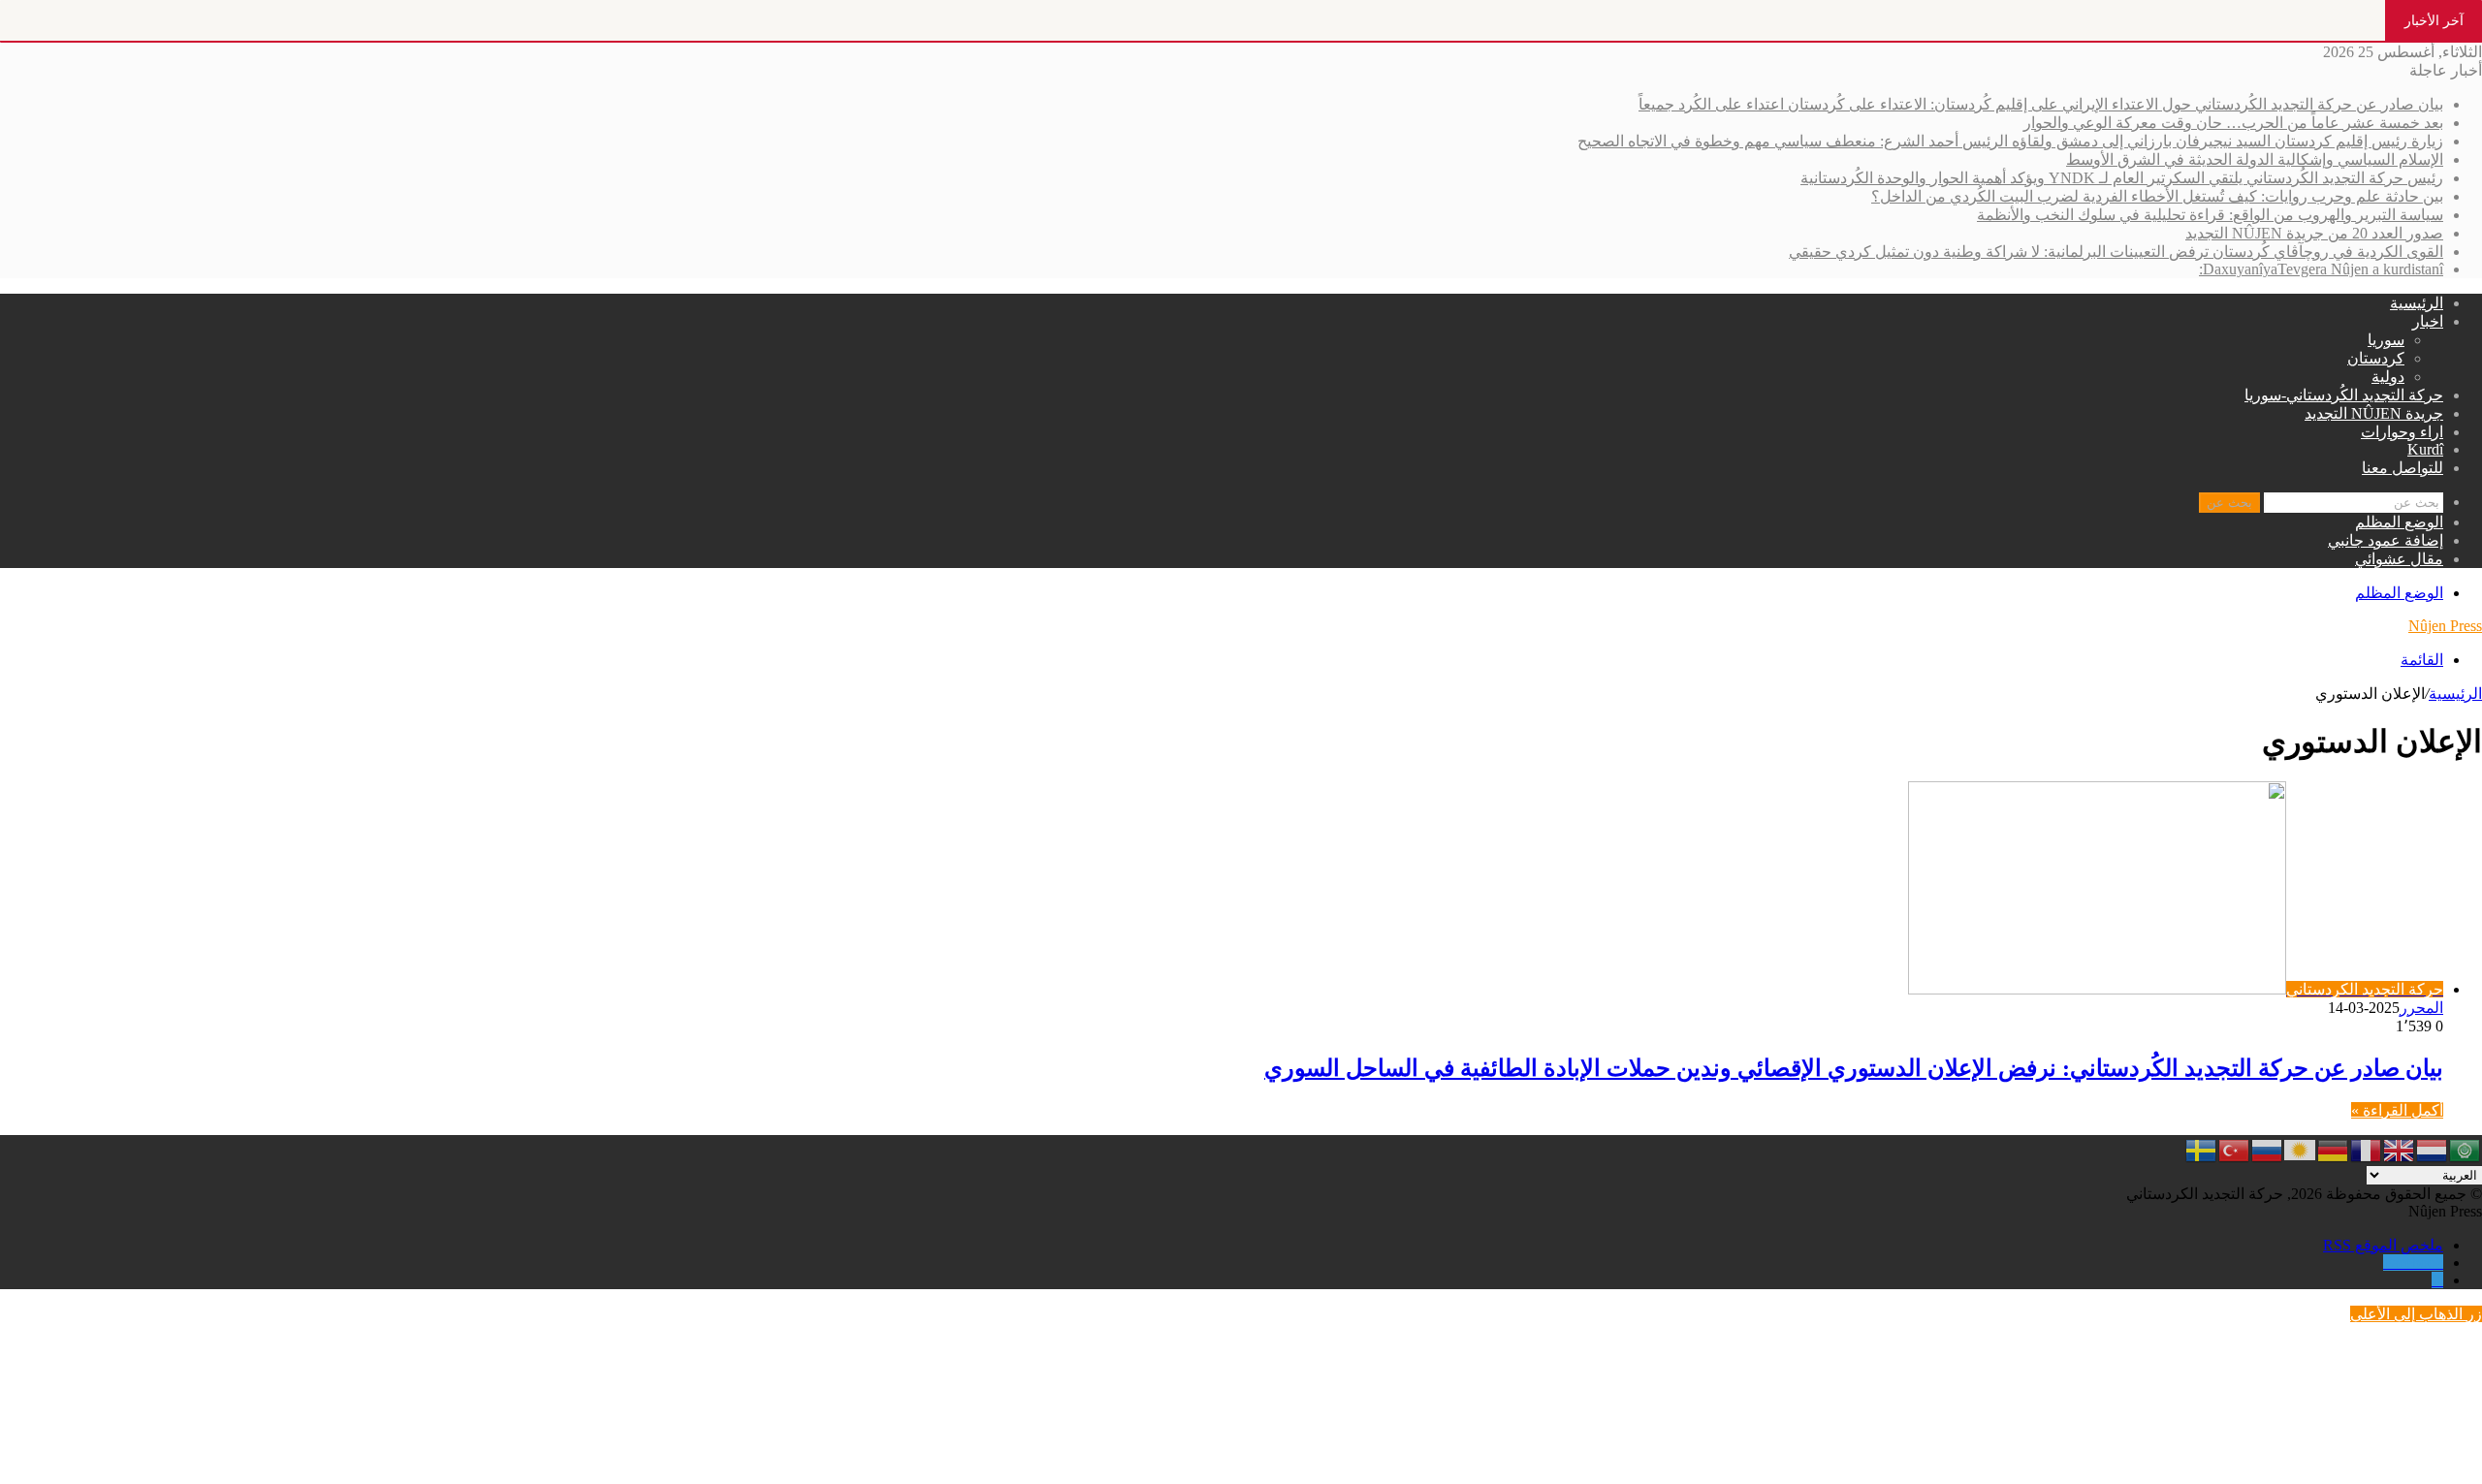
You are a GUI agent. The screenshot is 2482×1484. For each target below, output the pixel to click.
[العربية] (2466, 1148)
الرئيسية (2417, 303)
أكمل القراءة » (2397, 1110)
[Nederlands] (2433, 1148)
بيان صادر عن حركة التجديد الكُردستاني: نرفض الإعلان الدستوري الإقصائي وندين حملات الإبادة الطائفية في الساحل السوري (1854, 1068)
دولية (2388, 377)
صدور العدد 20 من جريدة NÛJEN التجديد (2314, 233)
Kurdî (2425, 449)
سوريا (2386, 340)
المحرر (2421, 1008)
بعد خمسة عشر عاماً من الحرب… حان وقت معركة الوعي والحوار (2233, 123)
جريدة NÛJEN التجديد (2374, 413)
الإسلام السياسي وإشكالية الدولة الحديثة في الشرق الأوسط (2255, 159)
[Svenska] (2202, 1148)
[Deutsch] (2334, 1148)
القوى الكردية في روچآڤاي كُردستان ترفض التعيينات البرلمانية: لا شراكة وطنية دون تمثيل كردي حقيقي (2116, 252)
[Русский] (2268, 1148)
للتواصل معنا (2402, 468)
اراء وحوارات (2402, 432)
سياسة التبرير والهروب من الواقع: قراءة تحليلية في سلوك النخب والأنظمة (2210, 215)
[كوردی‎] (2301, 1148)
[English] (2400, 1148)
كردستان (2376, 358)
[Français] (2367, 1148)
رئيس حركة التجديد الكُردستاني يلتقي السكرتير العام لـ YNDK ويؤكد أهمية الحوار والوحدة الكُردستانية (2122, 178)
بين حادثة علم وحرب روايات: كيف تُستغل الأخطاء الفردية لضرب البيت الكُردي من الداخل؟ (2157, 196)
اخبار (2428, 321)
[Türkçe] (2235, 1148)
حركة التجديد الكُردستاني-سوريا (2344, 395)
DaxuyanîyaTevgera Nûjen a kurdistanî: (2321, 269)
